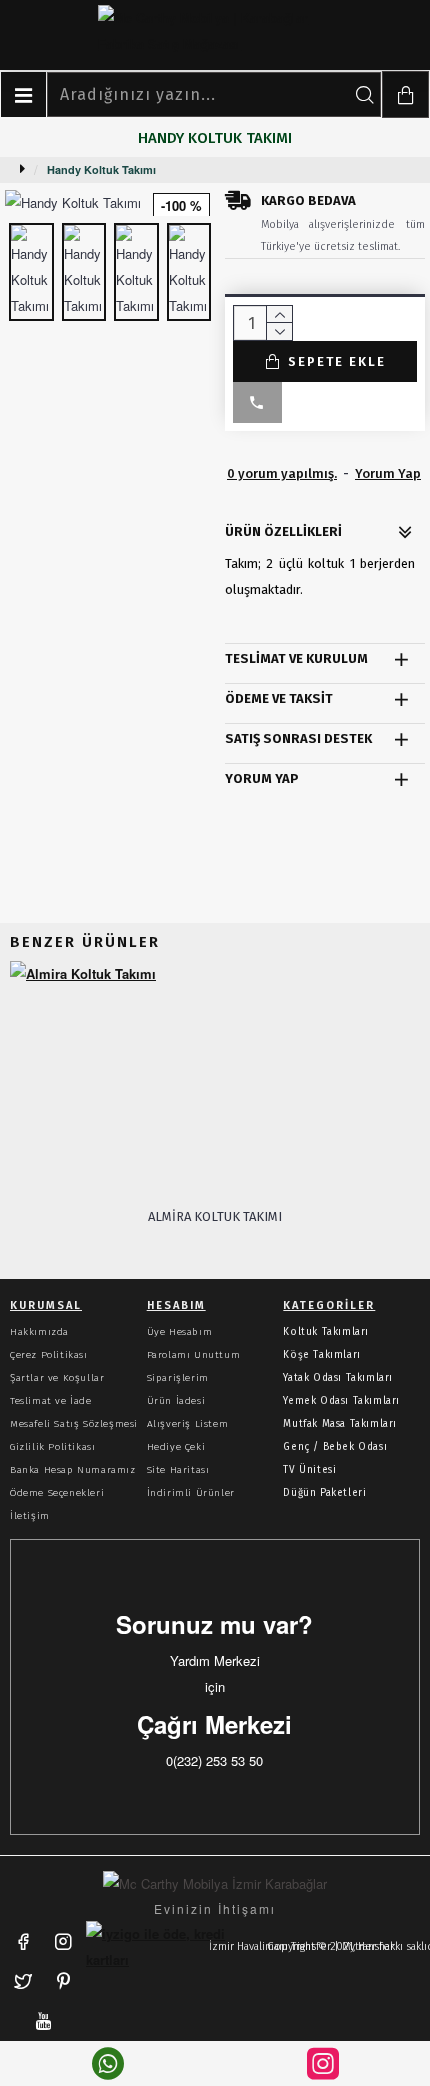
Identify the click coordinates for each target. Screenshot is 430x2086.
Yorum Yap (262, 778)
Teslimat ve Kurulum (296, 658)
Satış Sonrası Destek (298, 738)
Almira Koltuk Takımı (215, 1216)
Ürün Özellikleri (283, 531)
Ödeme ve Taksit (279, 698)
